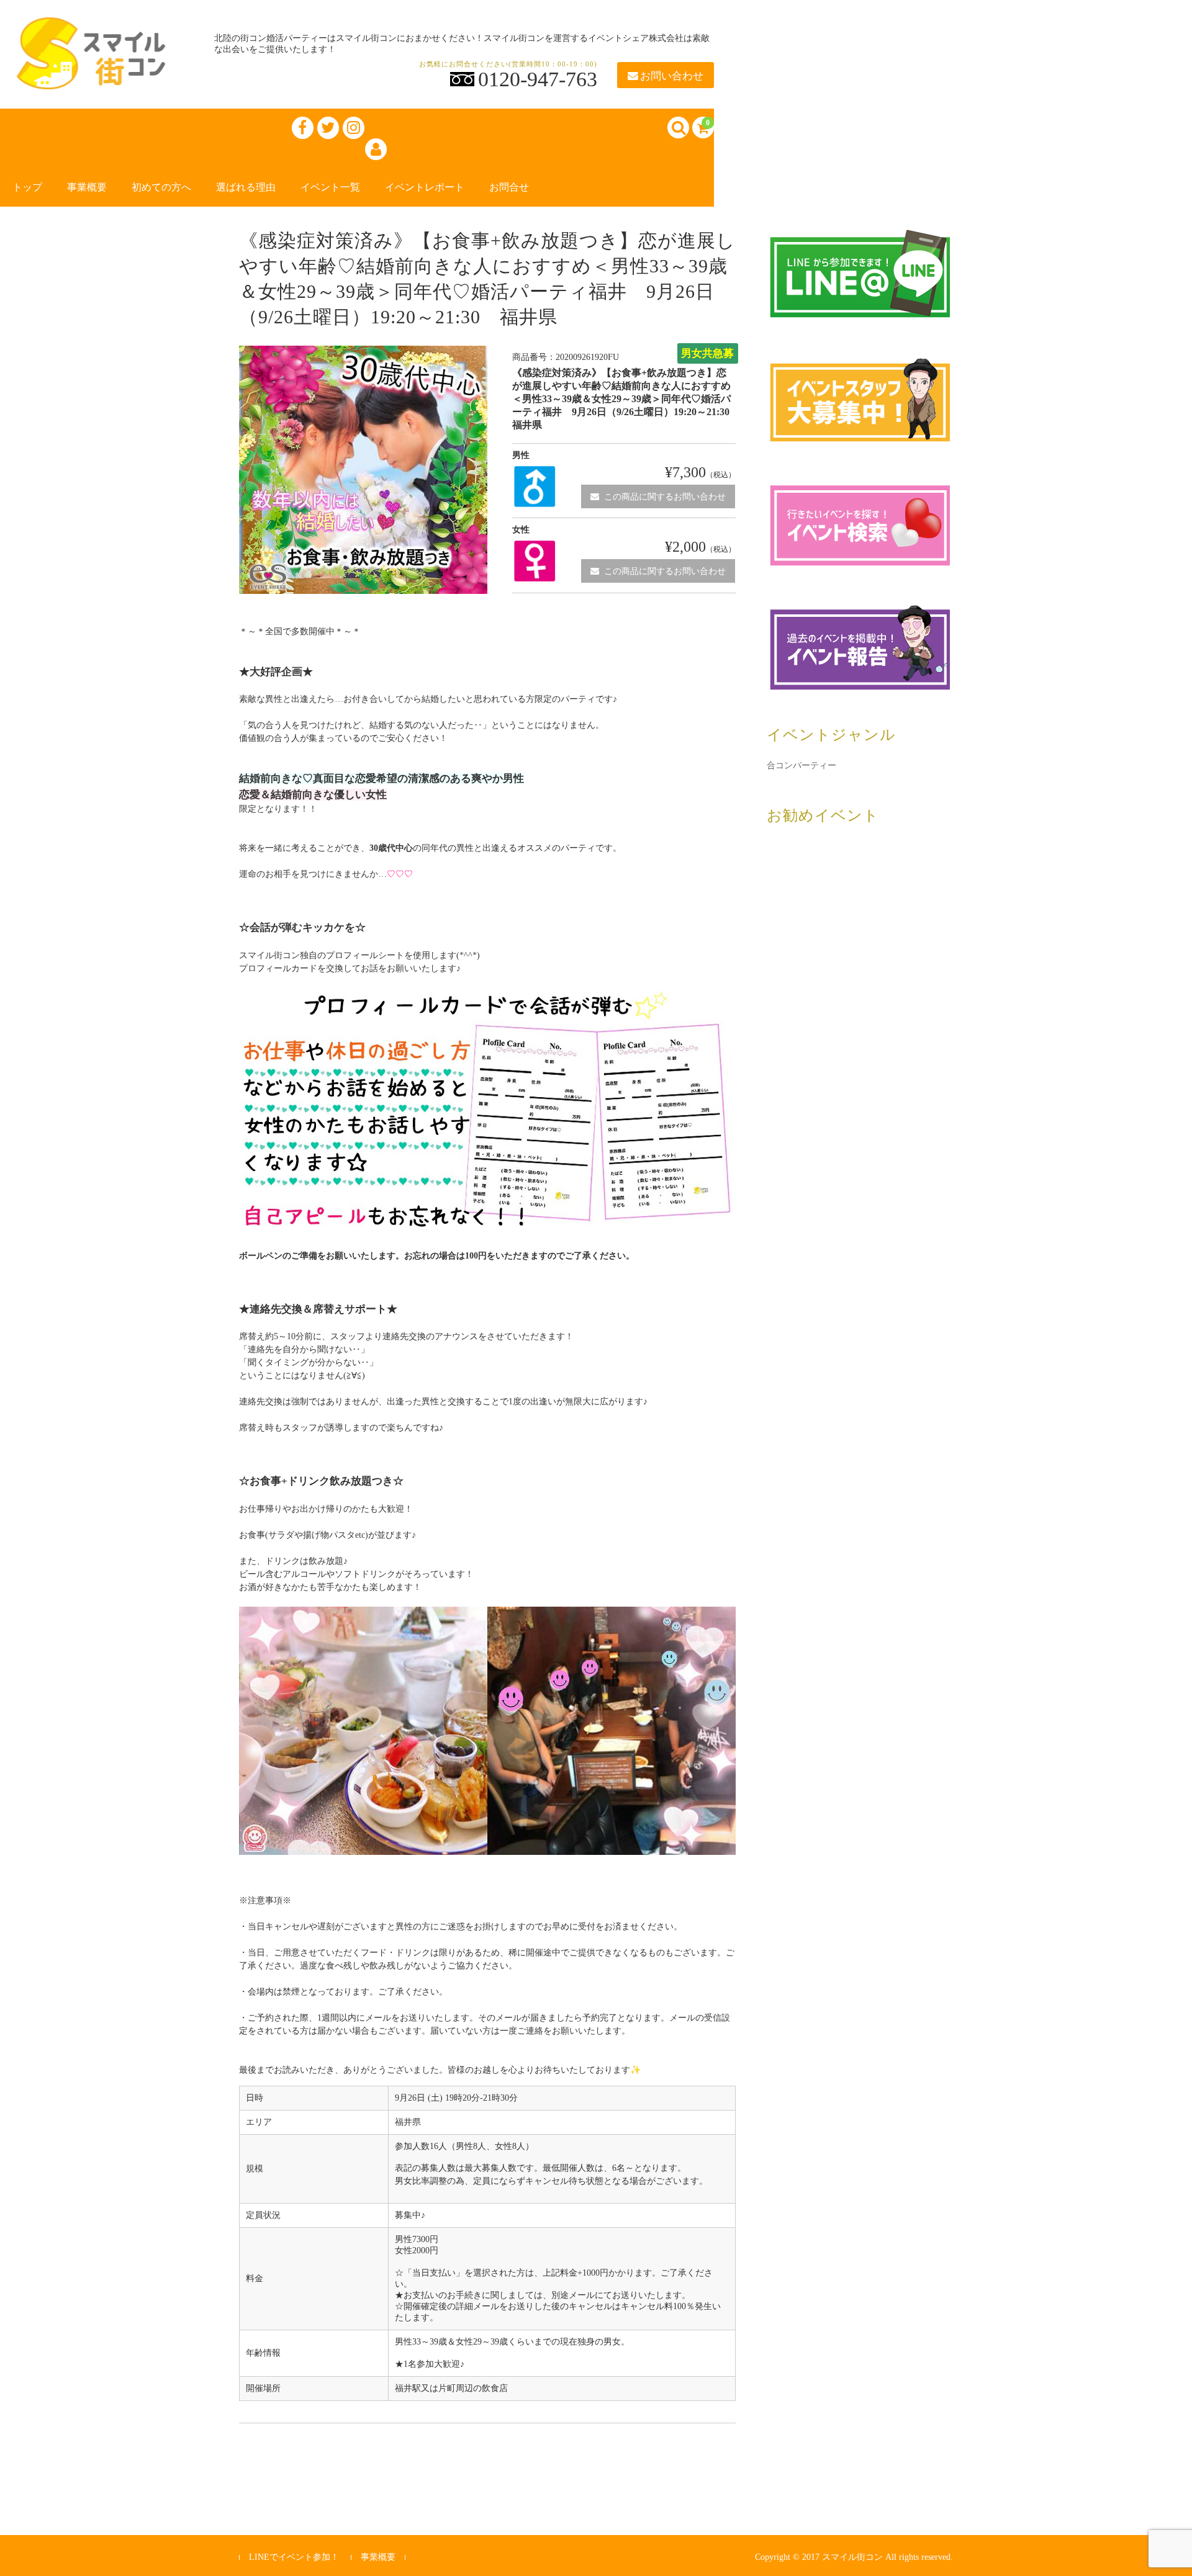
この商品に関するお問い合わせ (665, 497)
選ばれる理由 (246, 187)
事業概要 (87, 187)
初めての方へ (161, 187)
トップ (27, 187)
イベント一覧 (330, 187)
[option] (363, 470)
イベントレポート (425, 187)
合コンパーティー (801, 765)
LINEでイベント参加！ (294, 2557)
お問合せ (509, 187)
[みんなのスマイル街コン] (93, 77)
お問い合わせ (672, 76)
